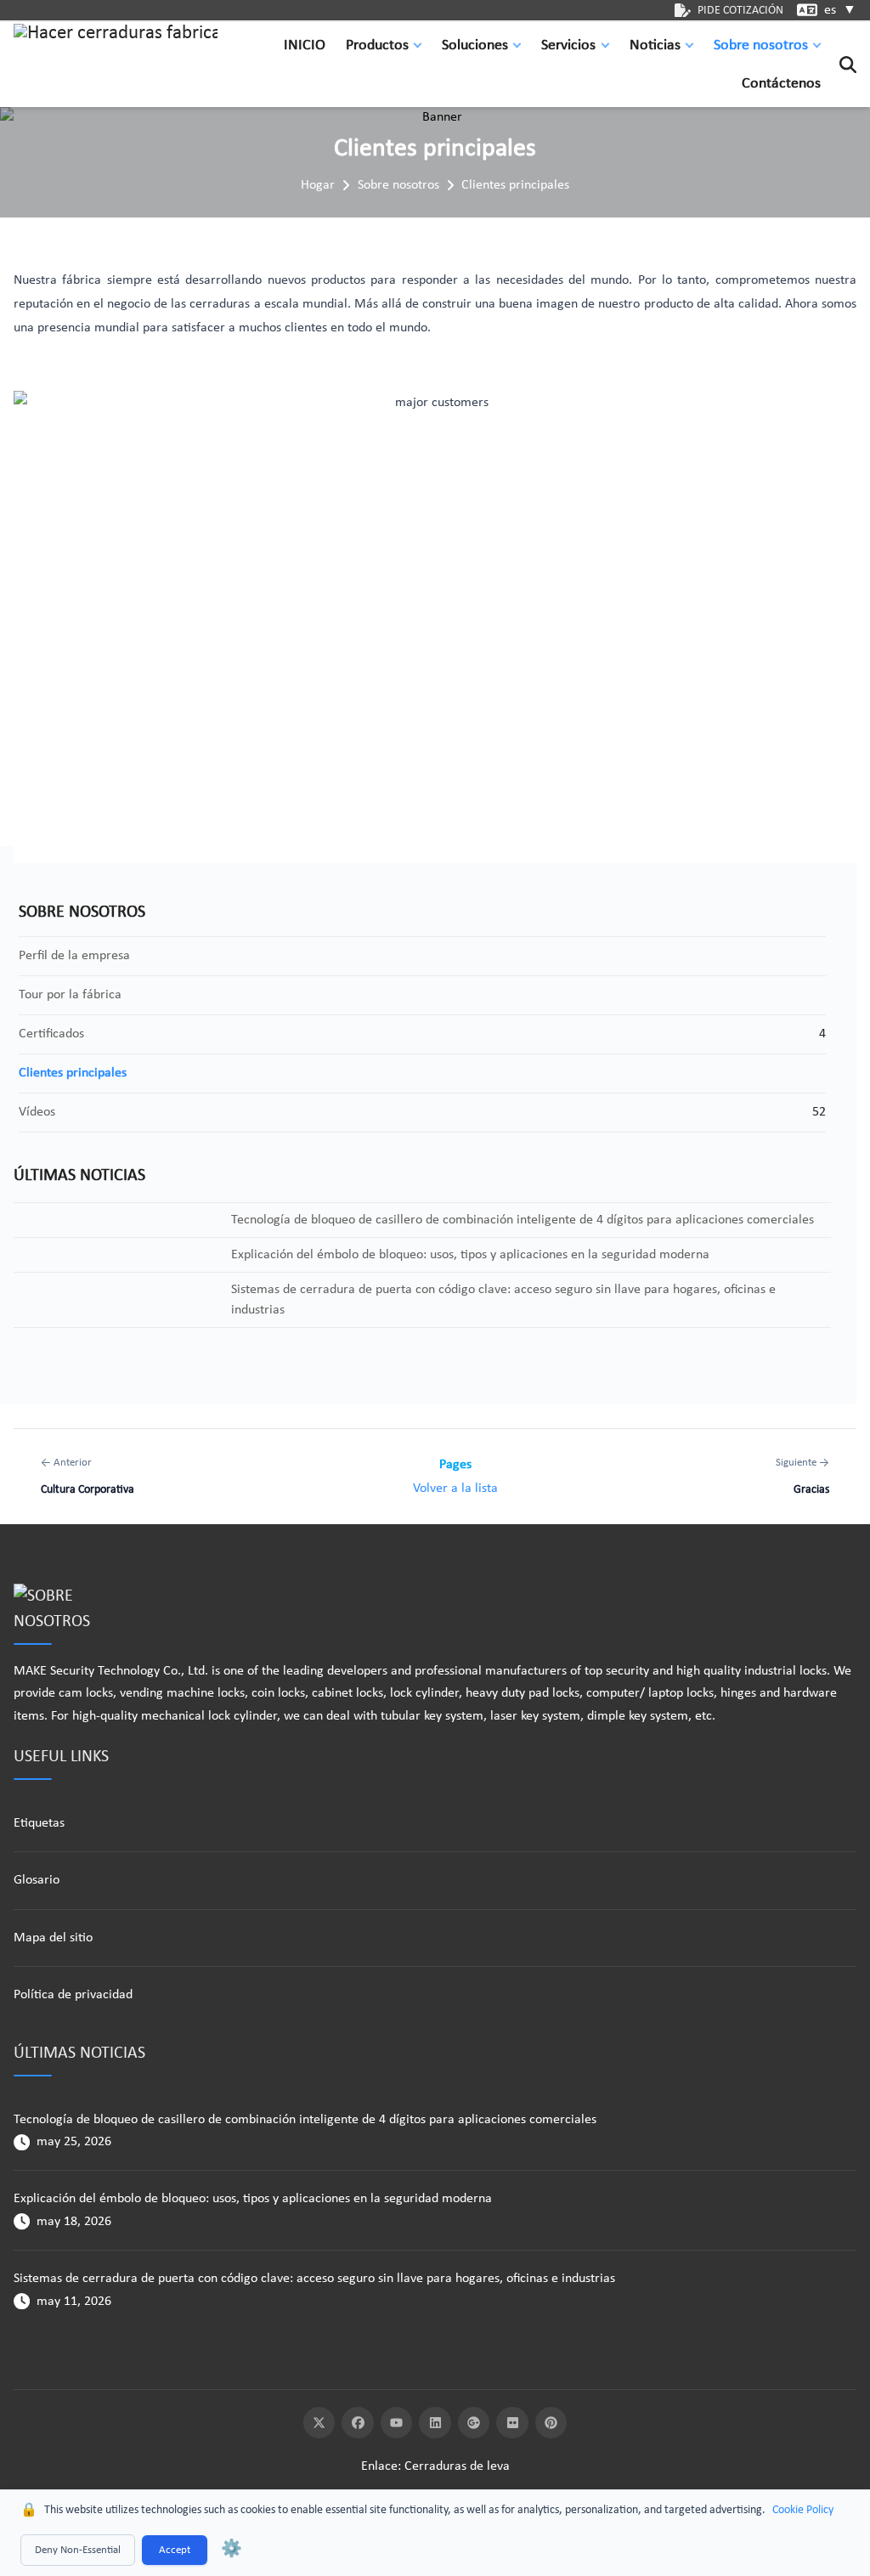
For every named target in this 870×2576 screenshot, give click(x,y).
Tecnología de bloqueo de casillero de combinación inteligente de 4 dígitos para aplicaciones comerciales (305, 2120)
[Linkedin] (435, 2423)
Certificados (51, 1034)
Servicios (568, 45)
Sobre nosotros (761, 45)
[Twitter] (319, 2423)
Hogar (318, 185)
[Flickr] (512, 2423)
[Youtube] (397, 2423)
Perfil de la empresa (74, 956)
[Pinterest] (551, 2423)
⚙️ (232, 2550)
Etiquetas (39, 1823)
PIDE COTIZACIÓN (740, 11)
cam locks (86, 1693)
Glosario (37, 1880)
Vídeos (37, 1112)
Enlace (379, 2466)
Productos (377, 45)
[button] (421, 45)
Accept (175, 2550)
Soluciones (475, 45)
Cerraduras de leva (457, 2466)
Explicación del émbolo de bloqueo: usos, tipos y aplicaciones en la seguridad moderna (253, 2199)
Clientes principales (515, 185)
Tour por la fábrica (70, 995)
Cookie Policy (803, 2510)
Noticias (655, 45)
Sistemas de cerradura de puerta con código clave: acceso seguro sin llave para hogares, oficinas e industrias (314, 2279)
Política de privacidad (73, 1995)
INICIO (305, 45)
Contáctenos (781, 84)
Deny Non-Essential (78, 2550)
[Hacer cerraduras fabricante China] (116, 65)
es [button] (840, 10)
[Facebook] (358, 2423)
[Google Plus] (474, 2423)
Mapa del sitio (53, 1938)
